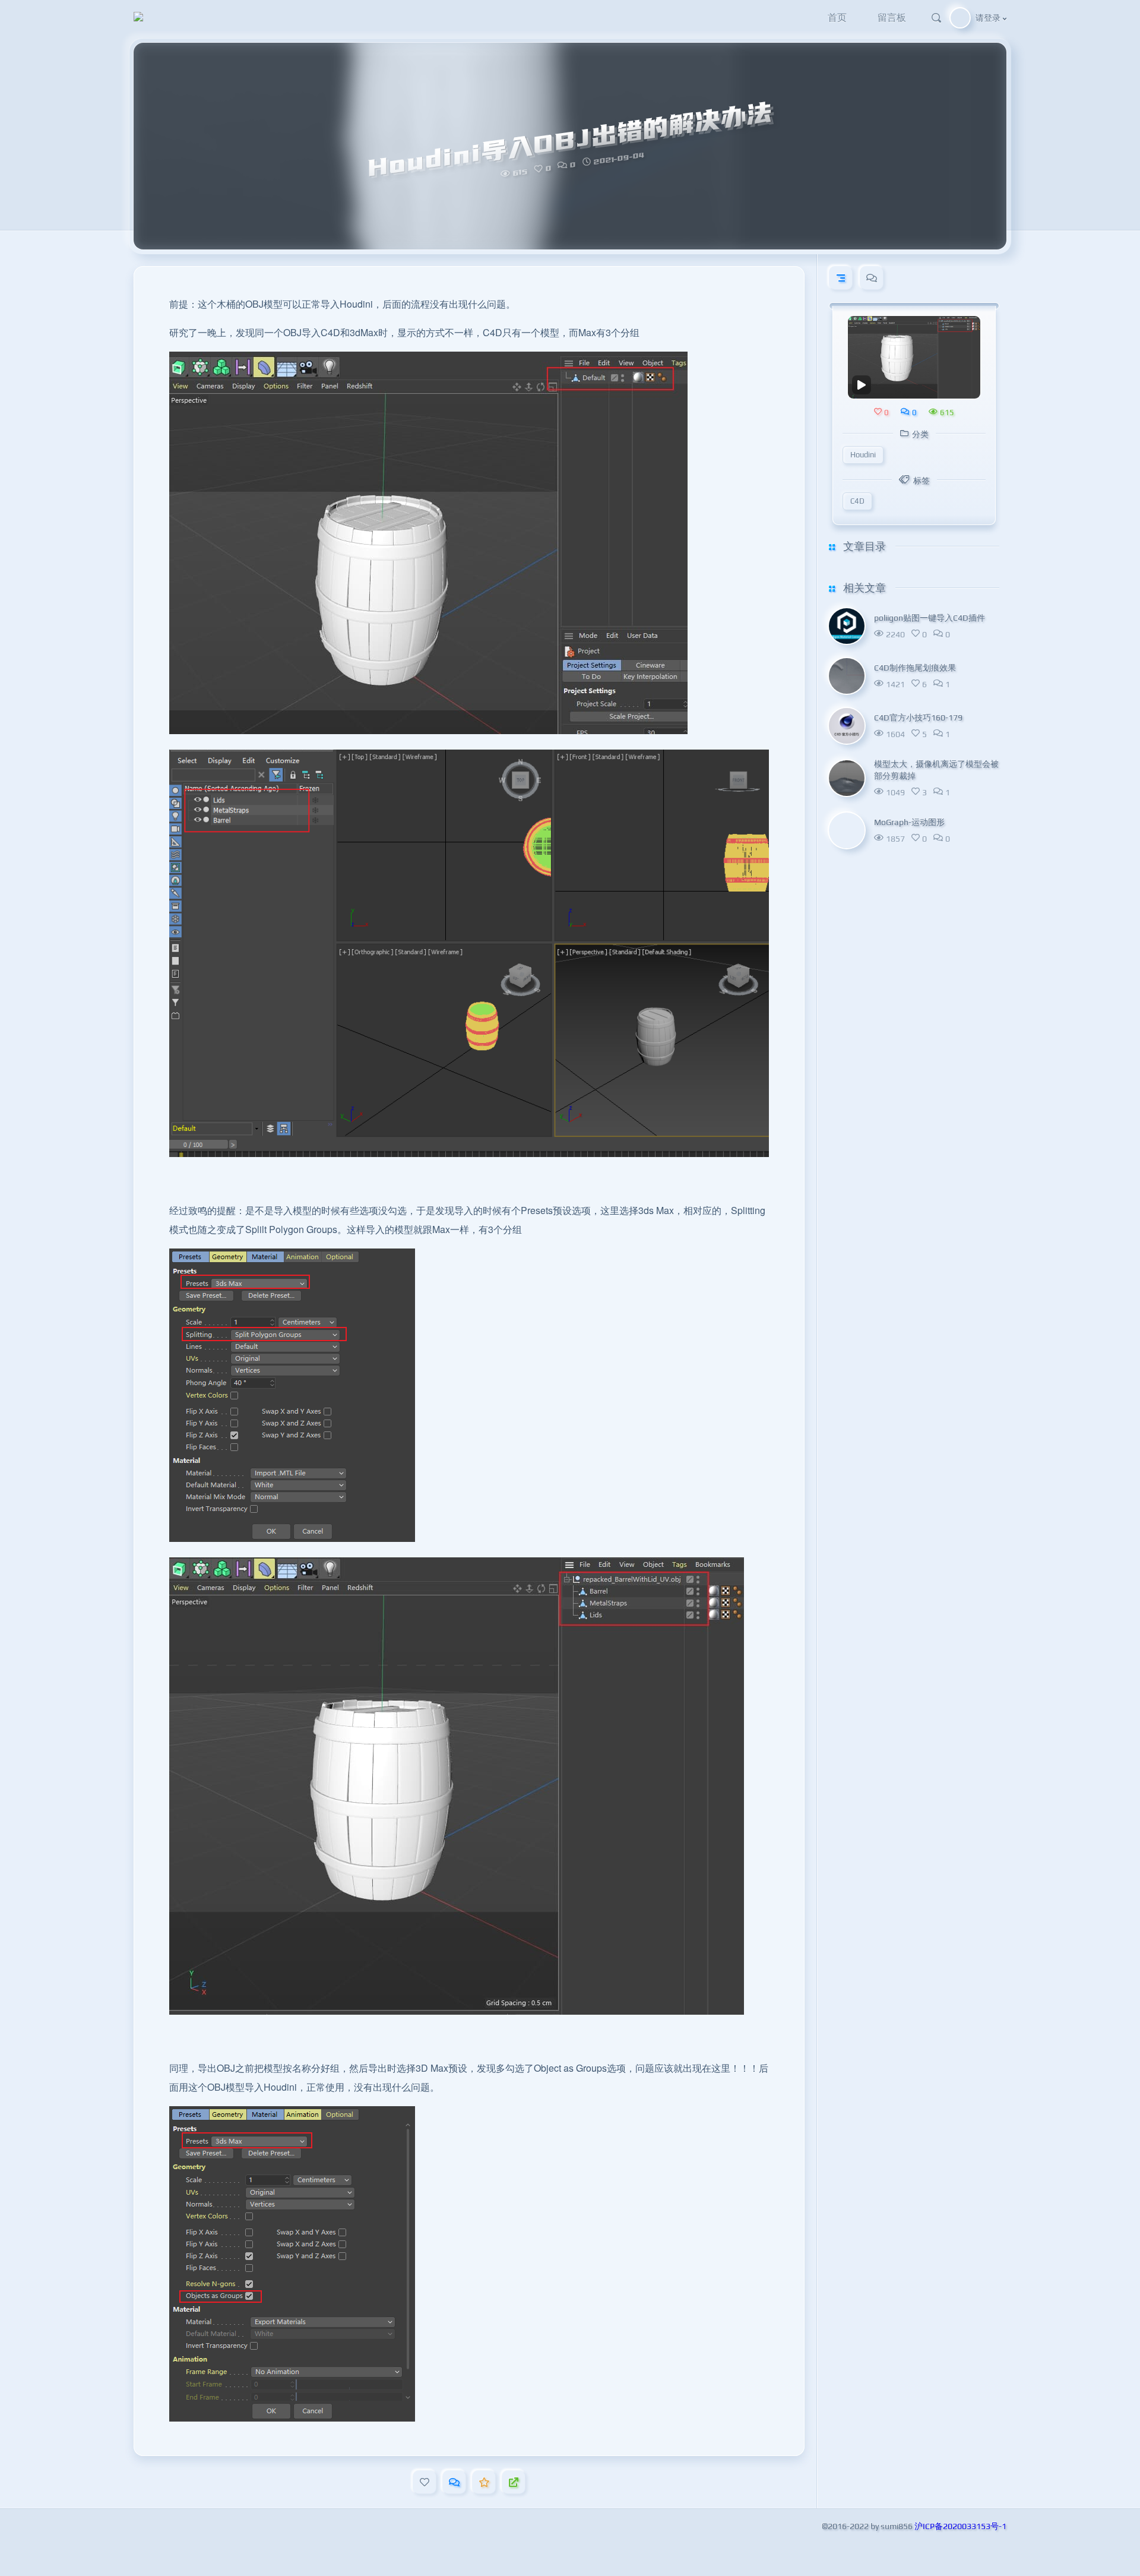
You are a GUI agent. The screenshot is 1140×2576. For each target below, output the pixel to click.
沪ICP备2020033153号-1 (960, 2526)
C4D (857, 500)
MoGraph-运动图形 (909, 821)
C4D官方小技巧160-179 (918, 717)
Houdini (863, 454)
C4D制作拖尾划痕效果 (915, 667)
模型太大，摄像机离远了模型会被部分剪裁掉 (936, 769)
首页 (837, 18)
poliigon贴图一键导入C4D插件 (930, 617)
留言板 (892, 18)
